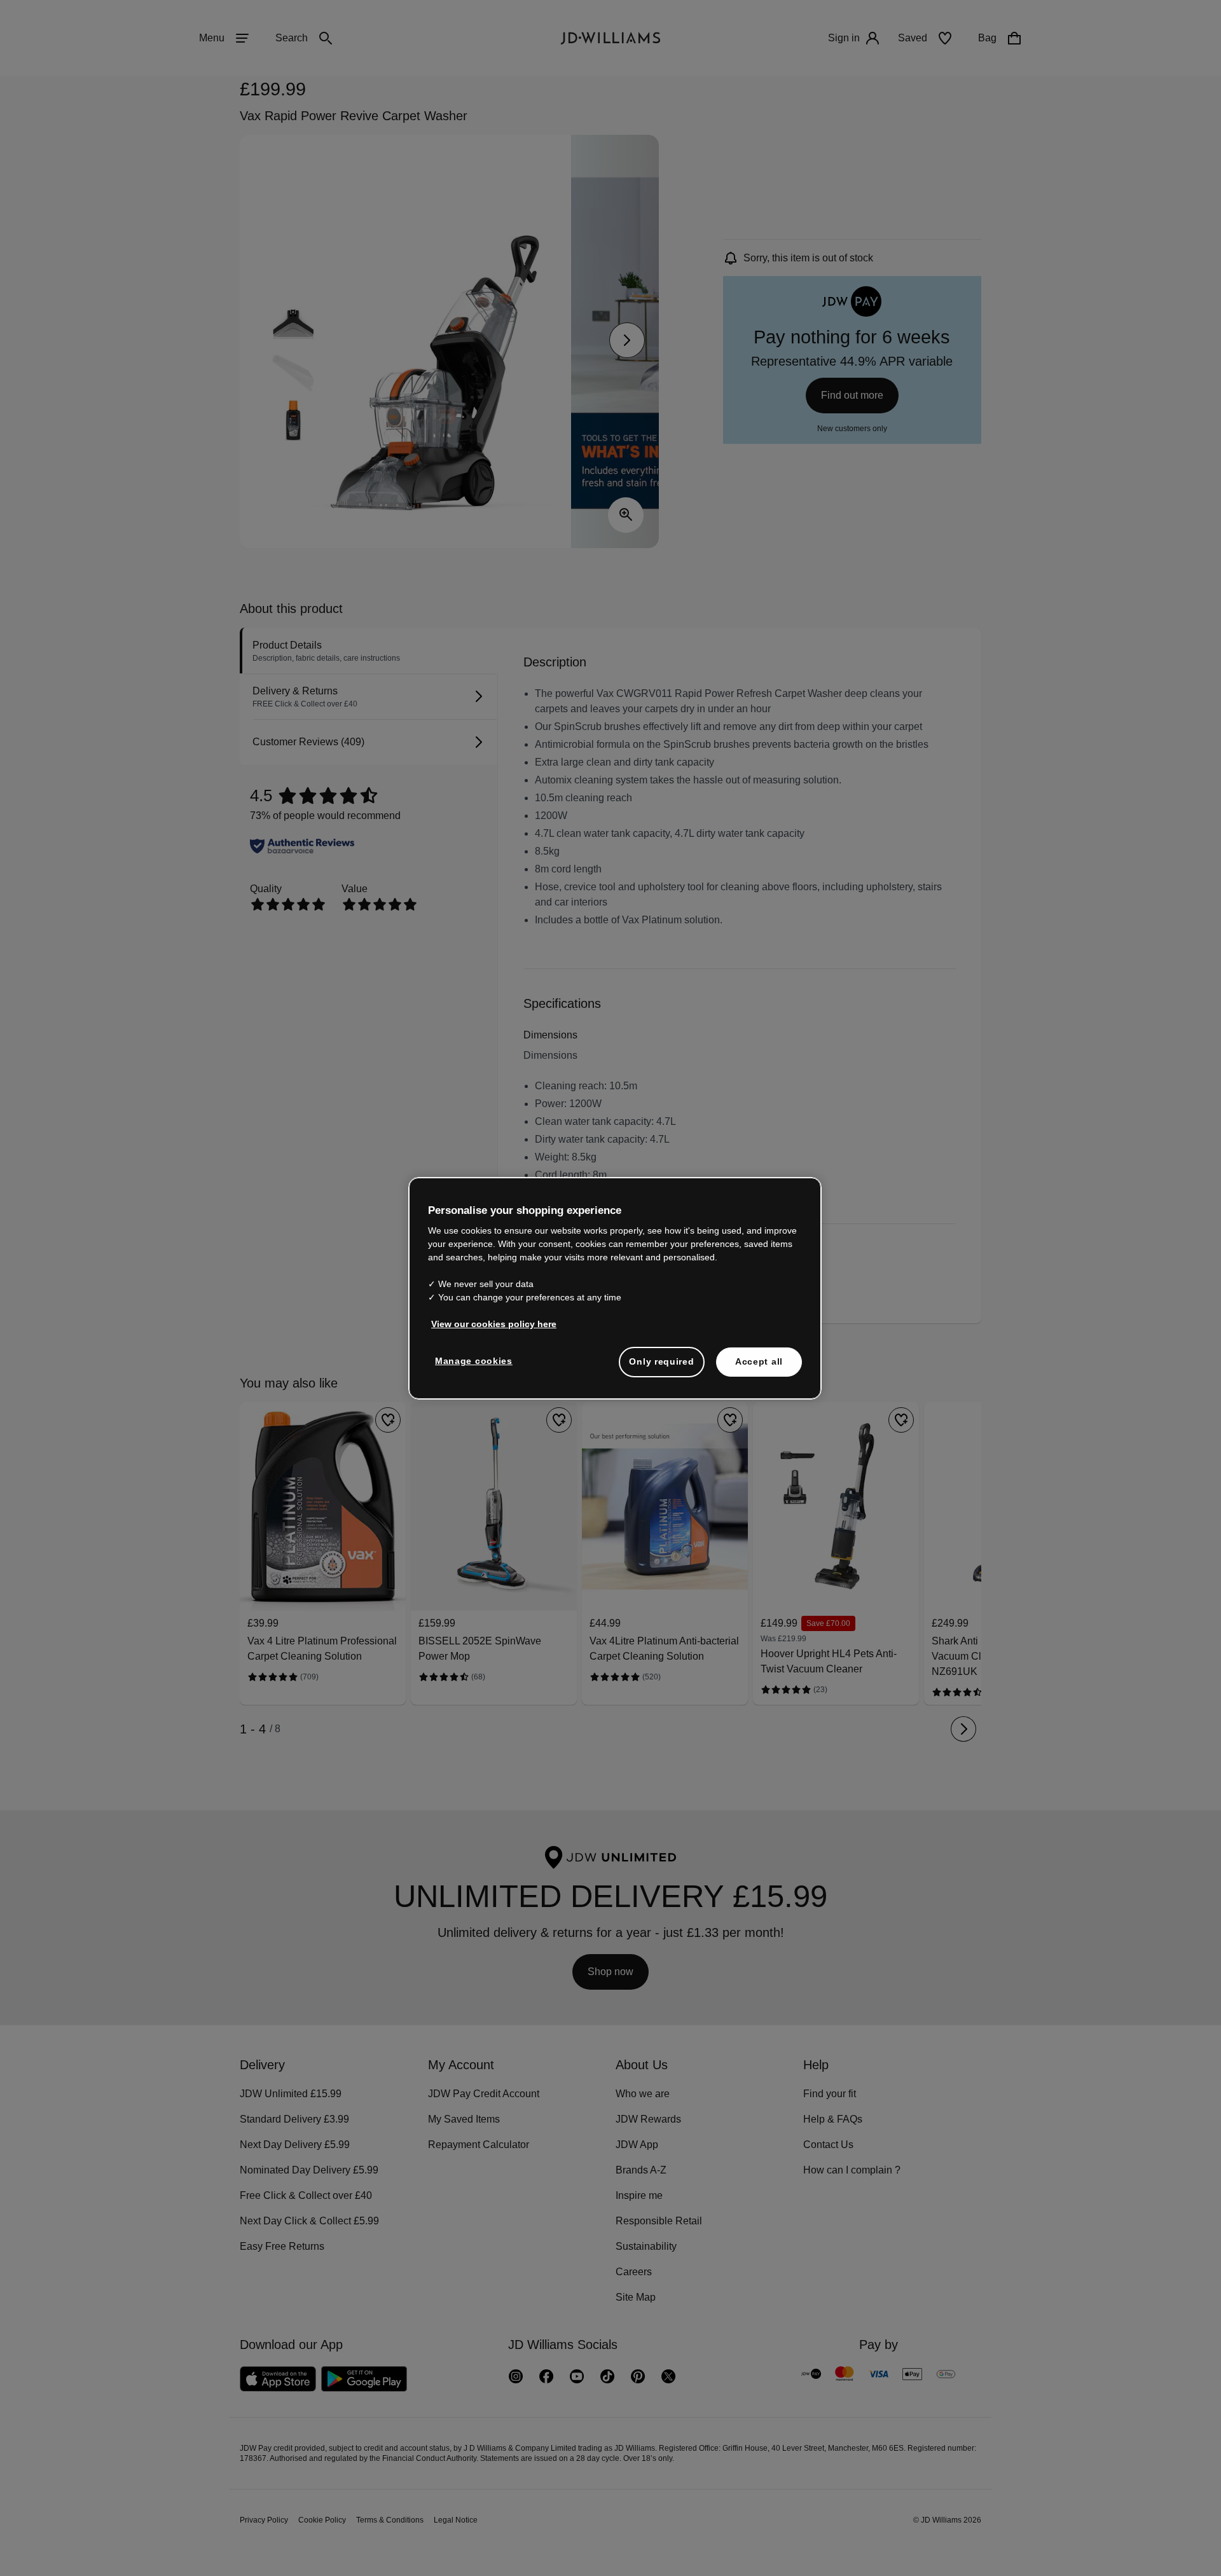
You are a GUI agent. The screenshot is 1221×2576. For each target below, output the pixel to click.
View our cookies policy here (494, 1324)
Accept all (759, 1361)
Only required (661, 1361)
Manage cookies (474, 1361)
